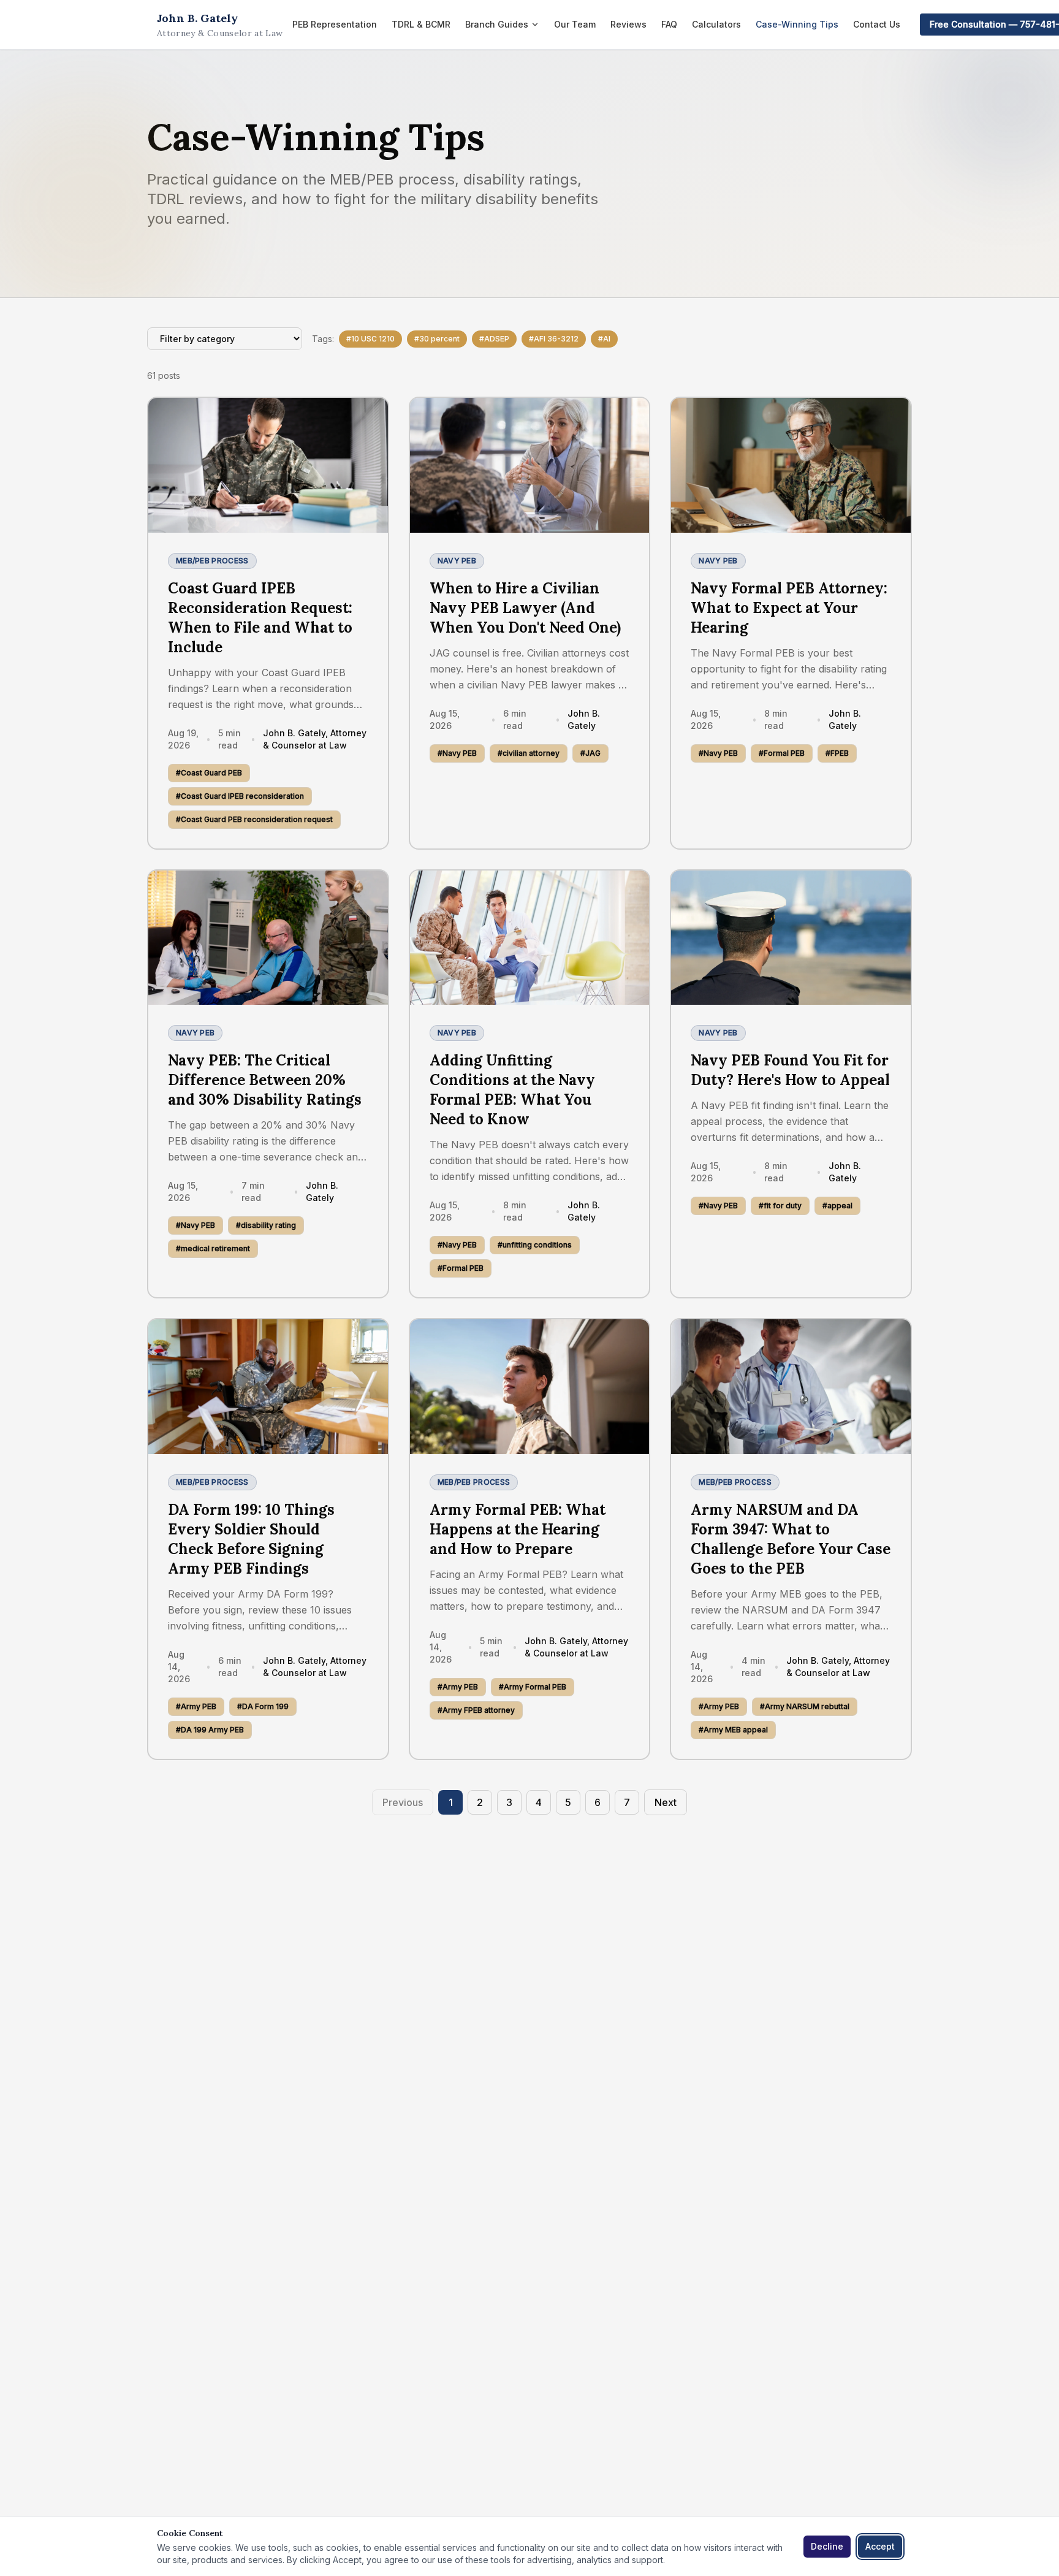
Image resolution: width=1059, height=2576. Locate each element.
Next (666, 1802)
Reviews (628, 24)
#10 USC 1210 (370, 339)
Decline (827, 2546)
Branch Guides (497, 24)
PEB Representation (335, 24)
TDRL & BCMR (421, 24)
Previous (403, 1802)
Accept (880, 2546)
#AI (604, 339)
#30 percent (437, 339)
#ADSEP (494, 339)
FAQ (669, 24)
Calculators (716, 24)
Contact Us (877, 24)
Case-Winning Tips (797, 24)
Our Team (575, 24)
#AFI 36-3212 (554, 339)
